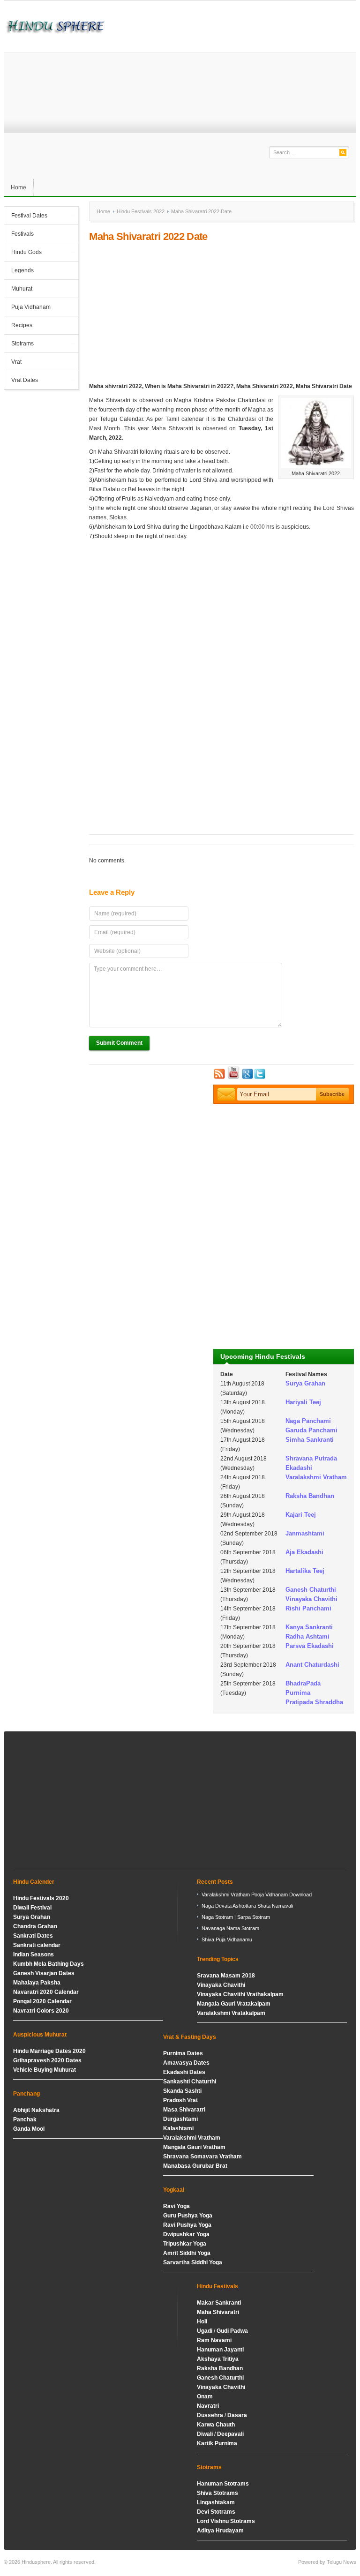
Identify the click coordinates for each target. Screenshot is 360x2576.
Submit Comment (119, 1043)
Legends (22, 270)
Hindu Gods (23, 253)
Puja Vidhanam (31, 307)
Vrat (16, 362)
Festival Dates (26, 217)
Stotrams (19, 344)
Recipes (22, 325)
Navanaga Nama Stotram (230, 1928)
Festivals (22, 234)
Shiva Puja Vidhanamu (227, 1939)
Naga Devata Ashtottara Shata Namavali (247, 1906)
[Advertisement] (221, 312)
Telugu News (341, 2562)
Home (19, 187)
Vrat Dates (21, 381)
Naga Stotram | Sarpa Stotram (236, 1917)
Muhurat (22, 289)
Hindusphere (36, 2562)
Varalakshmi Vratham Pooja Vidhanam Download (257, 1895)
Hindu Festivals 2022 (141, 211)
